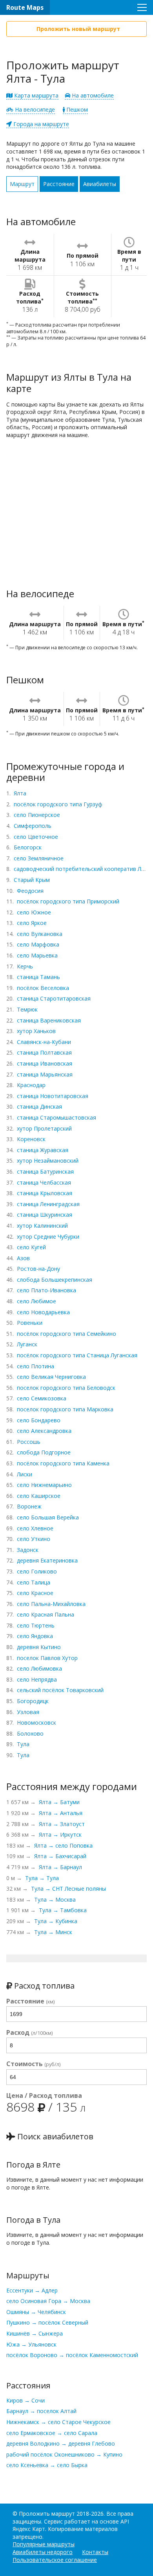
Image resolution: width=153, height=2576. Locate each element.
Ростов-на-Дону (38, 1269)
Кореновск (31, 1139)
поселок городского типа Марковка (65, 1409)
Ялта (20, 793)
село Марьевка (37, 955)
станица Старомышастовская (56, 1117)
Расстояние (59, 184)
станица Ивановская (45, 1063)
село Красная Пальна (46, 1614)
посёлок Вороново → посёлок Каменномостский (72, 2355)
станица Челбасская (44, 1182)
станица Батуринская (45, 1171)
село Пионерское (37, 815)
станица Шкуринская (45, 1215)
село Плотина (36, 1366)
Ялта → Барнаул (60, 1867)
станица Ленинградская (48, 1204)
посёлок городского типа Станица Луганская (77, 1355)
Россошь (29, 1442)
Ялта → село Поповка (63, 1845)
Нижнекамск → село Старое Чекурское (58, 2422)
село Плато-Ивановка (46, 1290)
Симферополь (33, 826)
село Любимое (36, 1301)
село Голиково (37, 1571)
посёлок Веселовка (43, 988)
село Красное (35, 1593)
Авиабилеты (100, 184)
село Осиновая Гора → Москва (48, 2301)
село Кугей (31, 1247)
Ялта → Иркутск (60, 1834)
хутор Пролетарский (44, 1128)
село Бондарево (39, 1420)
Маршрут (22, 184)
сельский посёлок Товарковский (60, 1690)
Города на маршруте (40, 124)
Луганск (27, 1344)
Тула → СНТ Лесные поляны (68, 1889)
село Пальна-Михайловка (51, 1604)
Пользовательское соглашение (55, 2560)
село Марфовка (38, 944)
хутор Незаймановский (48, 1161)
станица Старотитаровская (54, 998)
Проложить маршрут (47, 2514)
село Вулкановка (40, 934)
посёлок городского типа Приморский (68, 901)
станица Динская (39, 1106)
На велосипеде (34, 109)
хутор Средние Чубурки (48, 1237)
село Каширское (39, 1496)
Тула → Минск (53, 1932)
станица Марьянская (45, 1074)
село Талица (34, 1582)
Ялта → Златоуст (62, 1824)
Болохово (30, 1733)
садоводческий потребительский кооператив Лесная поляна (80, 869)
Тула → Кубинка (56, 1921)
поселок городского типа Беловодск (66, 1388)
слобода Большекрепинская (55, 1280)
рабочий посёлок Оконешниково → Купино (64, 2454)
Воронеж (29, 1506)
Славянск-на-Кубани (44, 1042)
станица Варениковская (49, 1020)
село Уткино (34, 1539)
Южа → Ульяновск (31, 2344)
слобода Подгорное (44, 1452)
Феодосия (30, 891)
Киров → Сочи (25, 2400)
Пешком (76, 109)
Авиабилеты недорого (43, 2552)
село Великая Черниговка (51, 1377)
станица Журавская (43, 1150)
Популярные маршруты (44, 2544)
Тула (23, 1744)
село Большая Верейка (48, 1517)
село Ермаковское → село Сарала (52, 2433)
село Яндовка (35, 1636)
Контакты (95, 2552)
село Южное (34, 912)
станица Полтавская (44, 1052)
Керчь (25, 966)
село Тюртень (36, 1625)
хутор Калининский (42, 1226)
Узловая (28, 1712)
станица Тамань (38, 977)
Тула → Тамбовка (63, 1910)
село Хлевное (35, 1528)
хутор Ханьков (36, 1031)
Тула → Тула (42, 1878)
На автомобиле (92, 95)
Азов (23, 1258)
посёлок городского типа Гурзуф (58, 804)
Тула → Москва (55, 1899)
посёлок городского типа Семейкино (66, 1334)
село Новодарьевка (43, 1312)
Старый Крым (32, 880)
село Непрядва (37, 1679)
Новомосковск (36, 1722)
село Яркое (32, 923)
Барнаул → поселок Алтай (41, 2411)
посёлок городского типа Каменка (63, 1463)
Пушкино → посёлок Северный (47, 2322)
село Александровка (44, 1431)
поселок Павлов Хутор (47, 1658)
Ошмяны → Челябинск (36, 2312)
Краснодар (31, 1085)
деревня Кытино (39, 1647)
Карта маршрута (36, 95)
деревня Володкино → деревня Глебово (61, 2443)
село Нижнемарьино (44, 1485)
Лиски (25, 1474)
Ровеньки (30, 1323)
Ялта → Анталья (61, 1813)
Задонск (28, 1550)
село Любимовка (39, 1668)
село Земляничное (39, 858)
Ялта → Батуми (59, 1802)
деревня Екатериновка (47, 1560)
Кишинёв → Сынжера (35, 2333)
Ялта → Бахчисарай (60, 1856)
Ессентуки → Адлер (32, 2290)
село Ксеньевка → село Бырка (47, 2465)
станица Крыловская (45, 1193)
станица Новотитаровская (53, 1096)
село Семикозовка (42, 1398)
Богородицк (33, 1701)
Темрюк (27, 1009)
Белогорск (28, 847)
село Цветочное (36, 837)
